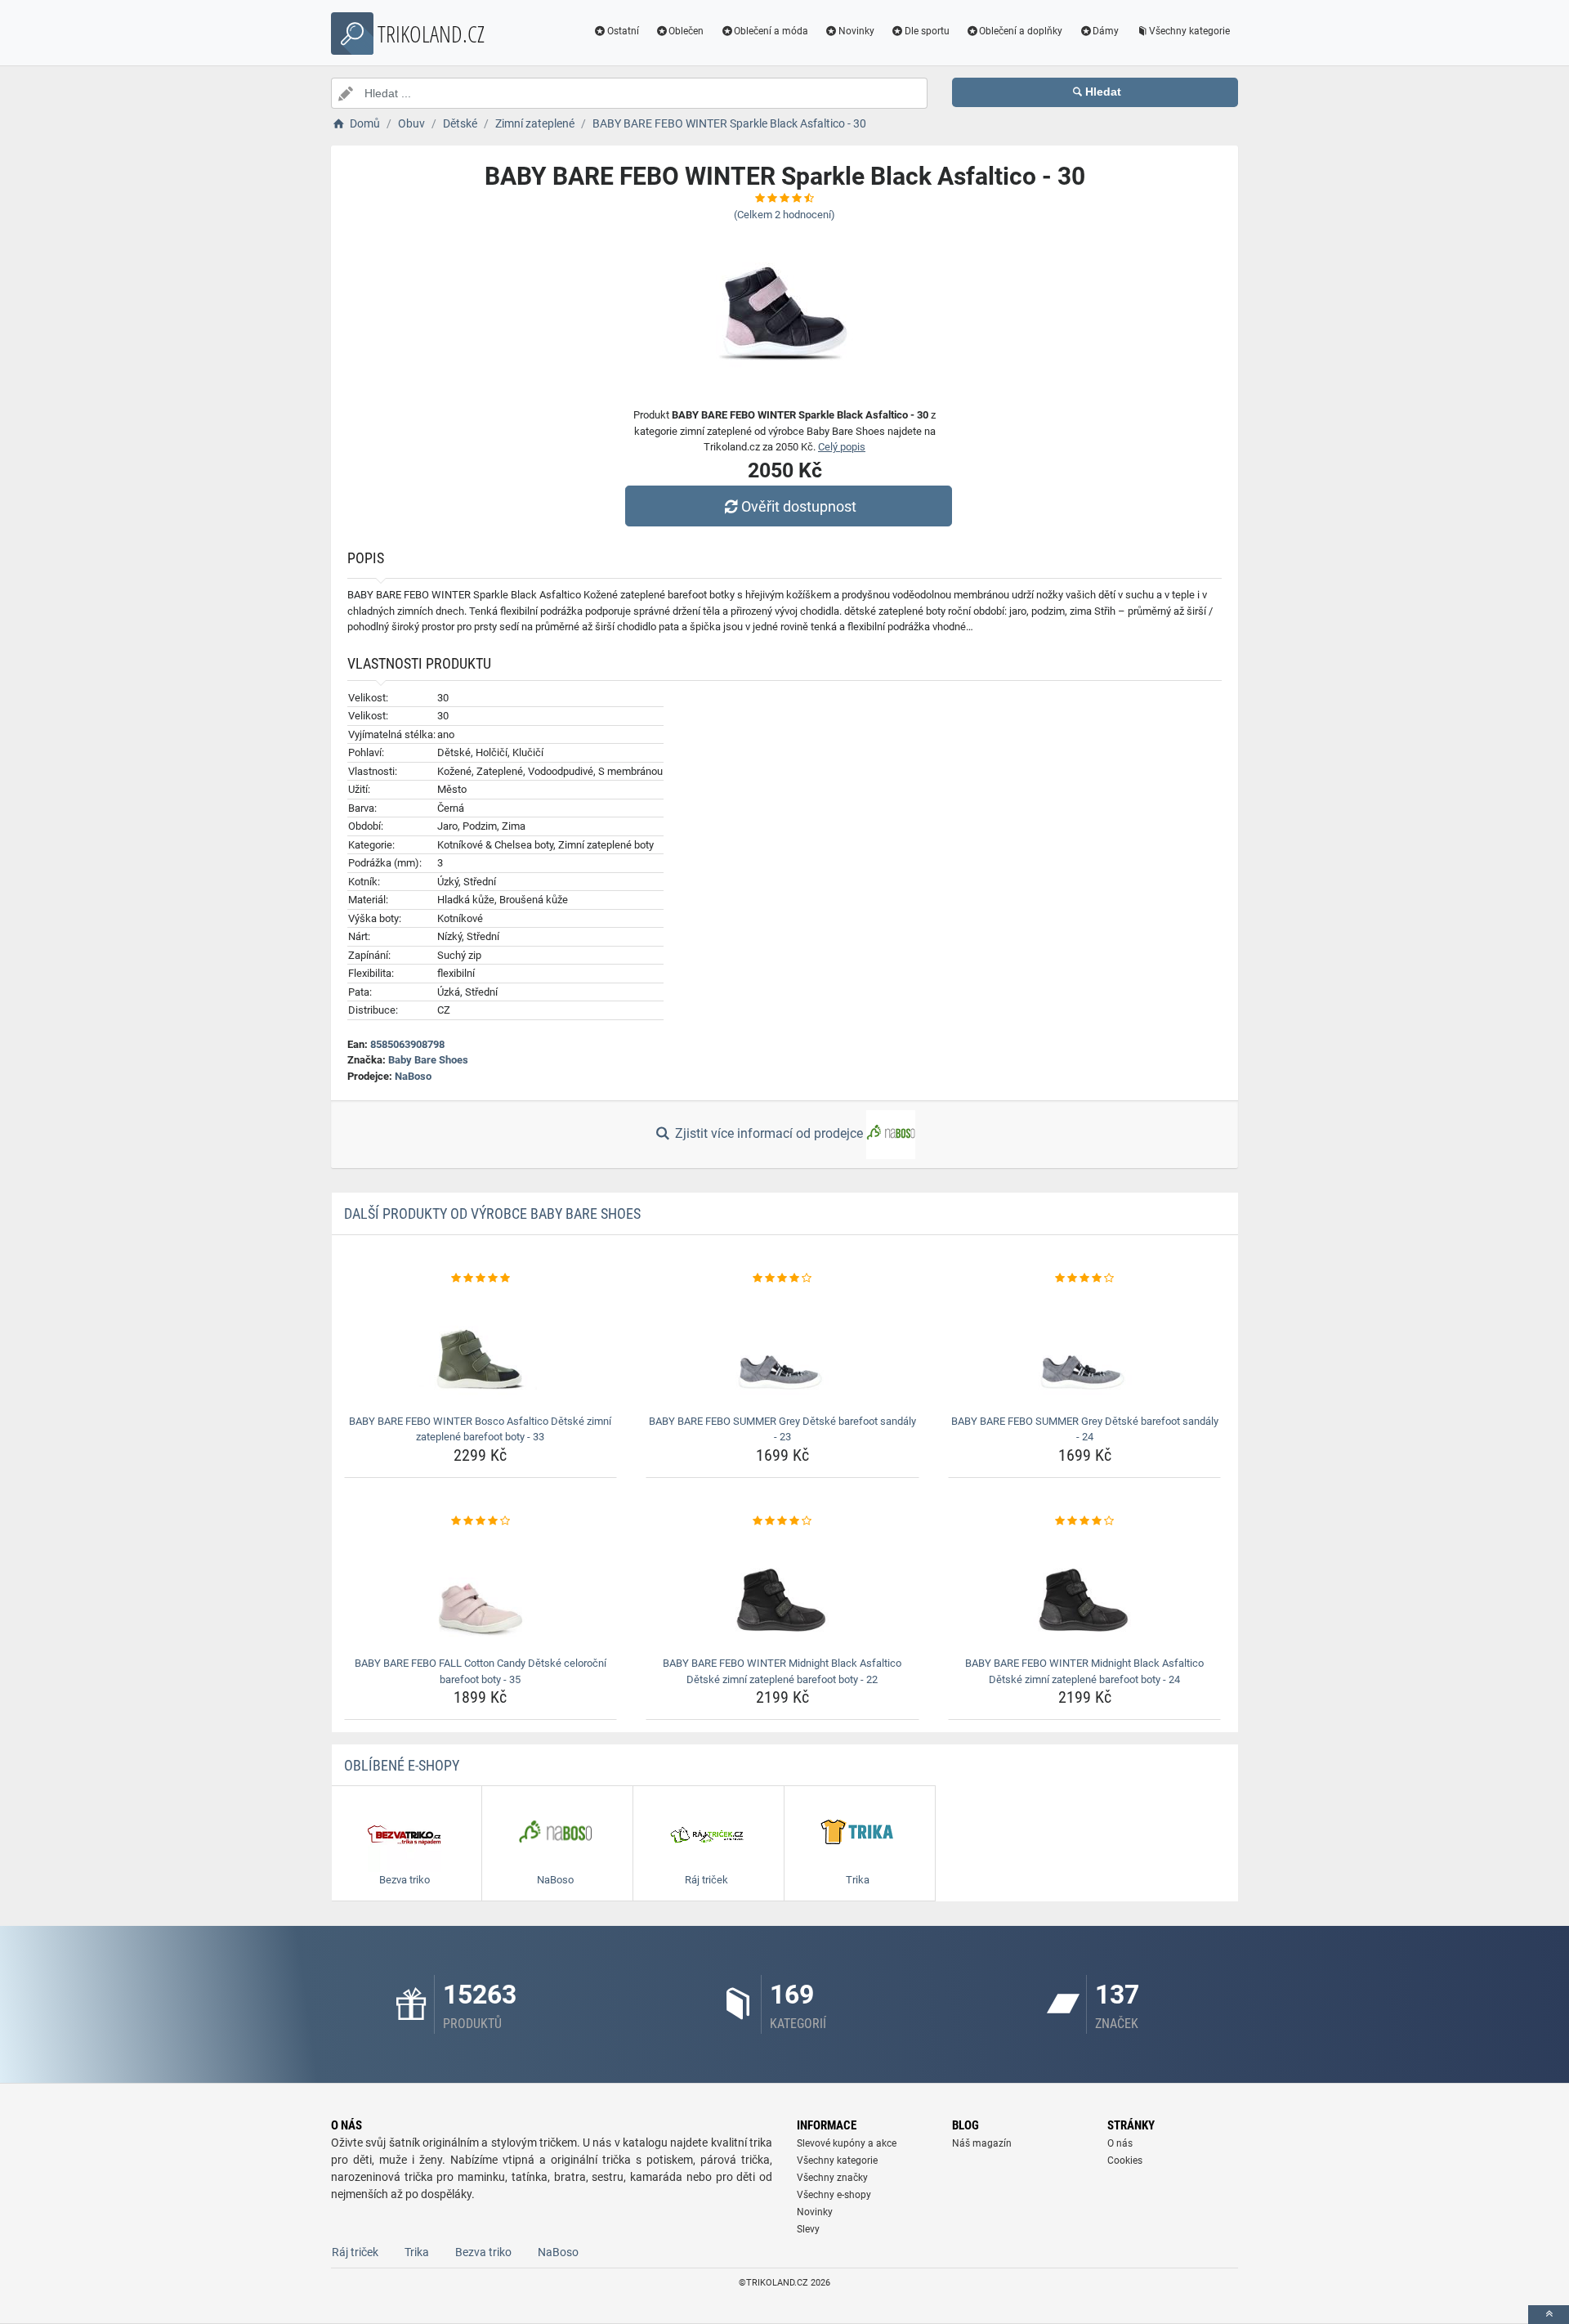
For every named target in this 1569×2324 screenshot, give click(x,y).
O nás (1120, 2143)
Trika (417, 2252)
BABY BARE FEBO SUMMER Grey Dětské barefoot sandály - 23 (782, 1429)
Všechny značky (832, 2178)
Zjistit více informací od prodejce (769, 1133)
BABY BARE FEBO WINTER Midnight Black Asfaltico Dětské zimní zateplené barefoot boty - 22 (782, 1671)
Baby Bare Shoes (428, 1060)
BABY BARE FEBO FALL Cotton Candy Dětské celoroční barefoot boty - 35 (481, 1671)
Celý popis (842, 447)
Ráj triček (355, 2252)
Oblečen (686, 31)
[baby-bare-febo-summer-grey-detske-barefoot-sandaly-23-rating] (782, 1278)
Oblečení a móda (771, 31)
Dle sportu (927, 31)
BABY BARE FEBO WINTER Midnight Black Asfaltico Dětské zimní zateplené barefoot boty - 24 (1084, 1671)
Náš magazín (982, 2143)
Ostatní (623, 31)
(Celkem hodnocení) (784, 215)
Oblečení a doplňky (1021, 31)
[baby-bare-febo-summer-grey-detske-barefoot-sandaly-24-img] (1085, 1348)
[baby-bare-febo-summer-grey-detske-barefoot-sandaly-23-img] (782, 1348)
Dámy (1106, 31)
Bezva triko (483, 2252)
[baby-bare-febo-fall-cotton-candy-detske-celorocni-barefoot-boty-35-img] (481, 1590)
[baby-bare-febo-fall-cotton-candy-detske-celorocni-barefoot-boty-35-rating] (481, 1521)
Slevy (808, 2229)
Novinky (856, 31)
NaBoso (413, 1076)
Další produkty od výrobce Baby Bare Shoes (492, 1213)
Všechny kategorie (1189, 31)
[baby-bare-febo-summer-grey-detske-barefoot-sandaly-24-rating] (1085, 1278)
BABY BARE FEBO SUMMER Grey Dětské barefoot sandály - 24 (1085, 1429)
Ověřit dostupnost (799, 506)
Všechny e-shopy (834, 2195)
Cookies (1125, 2161)
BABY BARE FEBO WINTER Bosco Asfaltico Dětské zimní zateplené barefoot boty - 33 (480, 1429)
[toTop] (1549, 2315)
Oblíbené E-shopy (402, 1765)
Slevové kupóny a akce (847, 2143)
